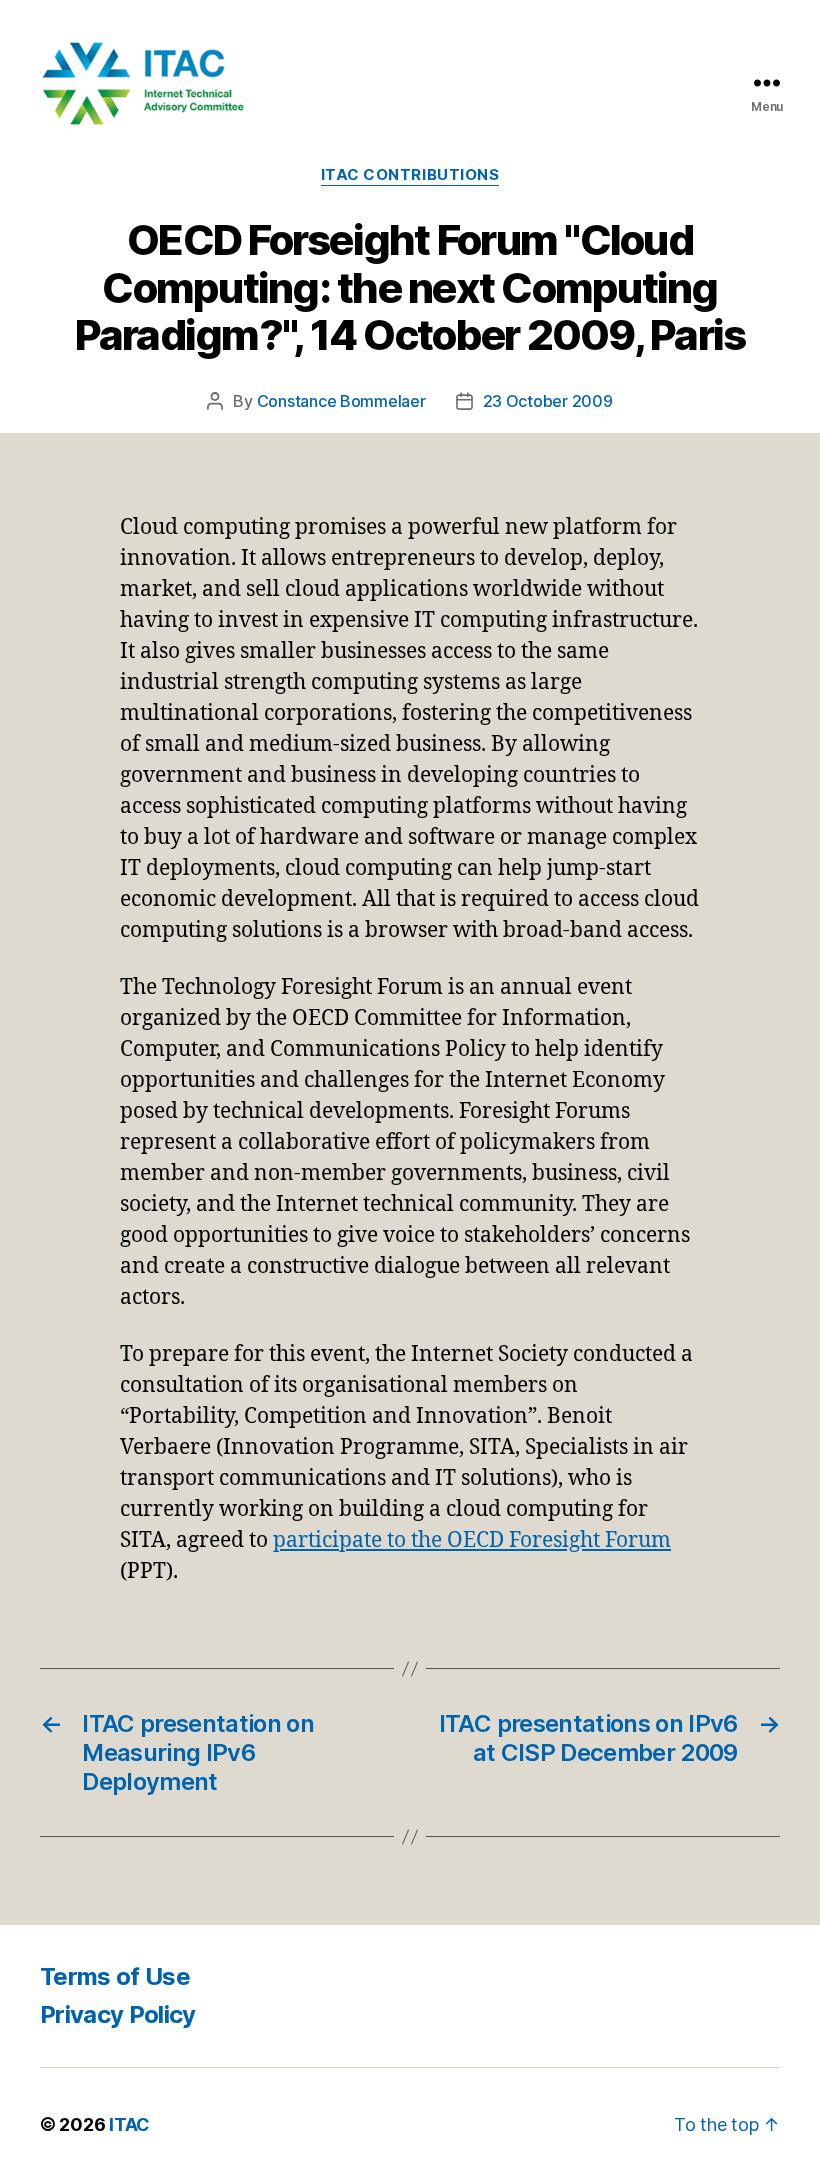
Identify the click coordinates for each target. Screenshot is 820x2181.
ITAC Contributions (410, 175)
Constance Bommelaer (341, 401)
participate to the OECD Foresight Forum (472, 1540)
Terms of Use (115, 1976)
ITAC (129, 2124)
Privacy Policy (118, 2014)
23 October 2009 (548, 401)
